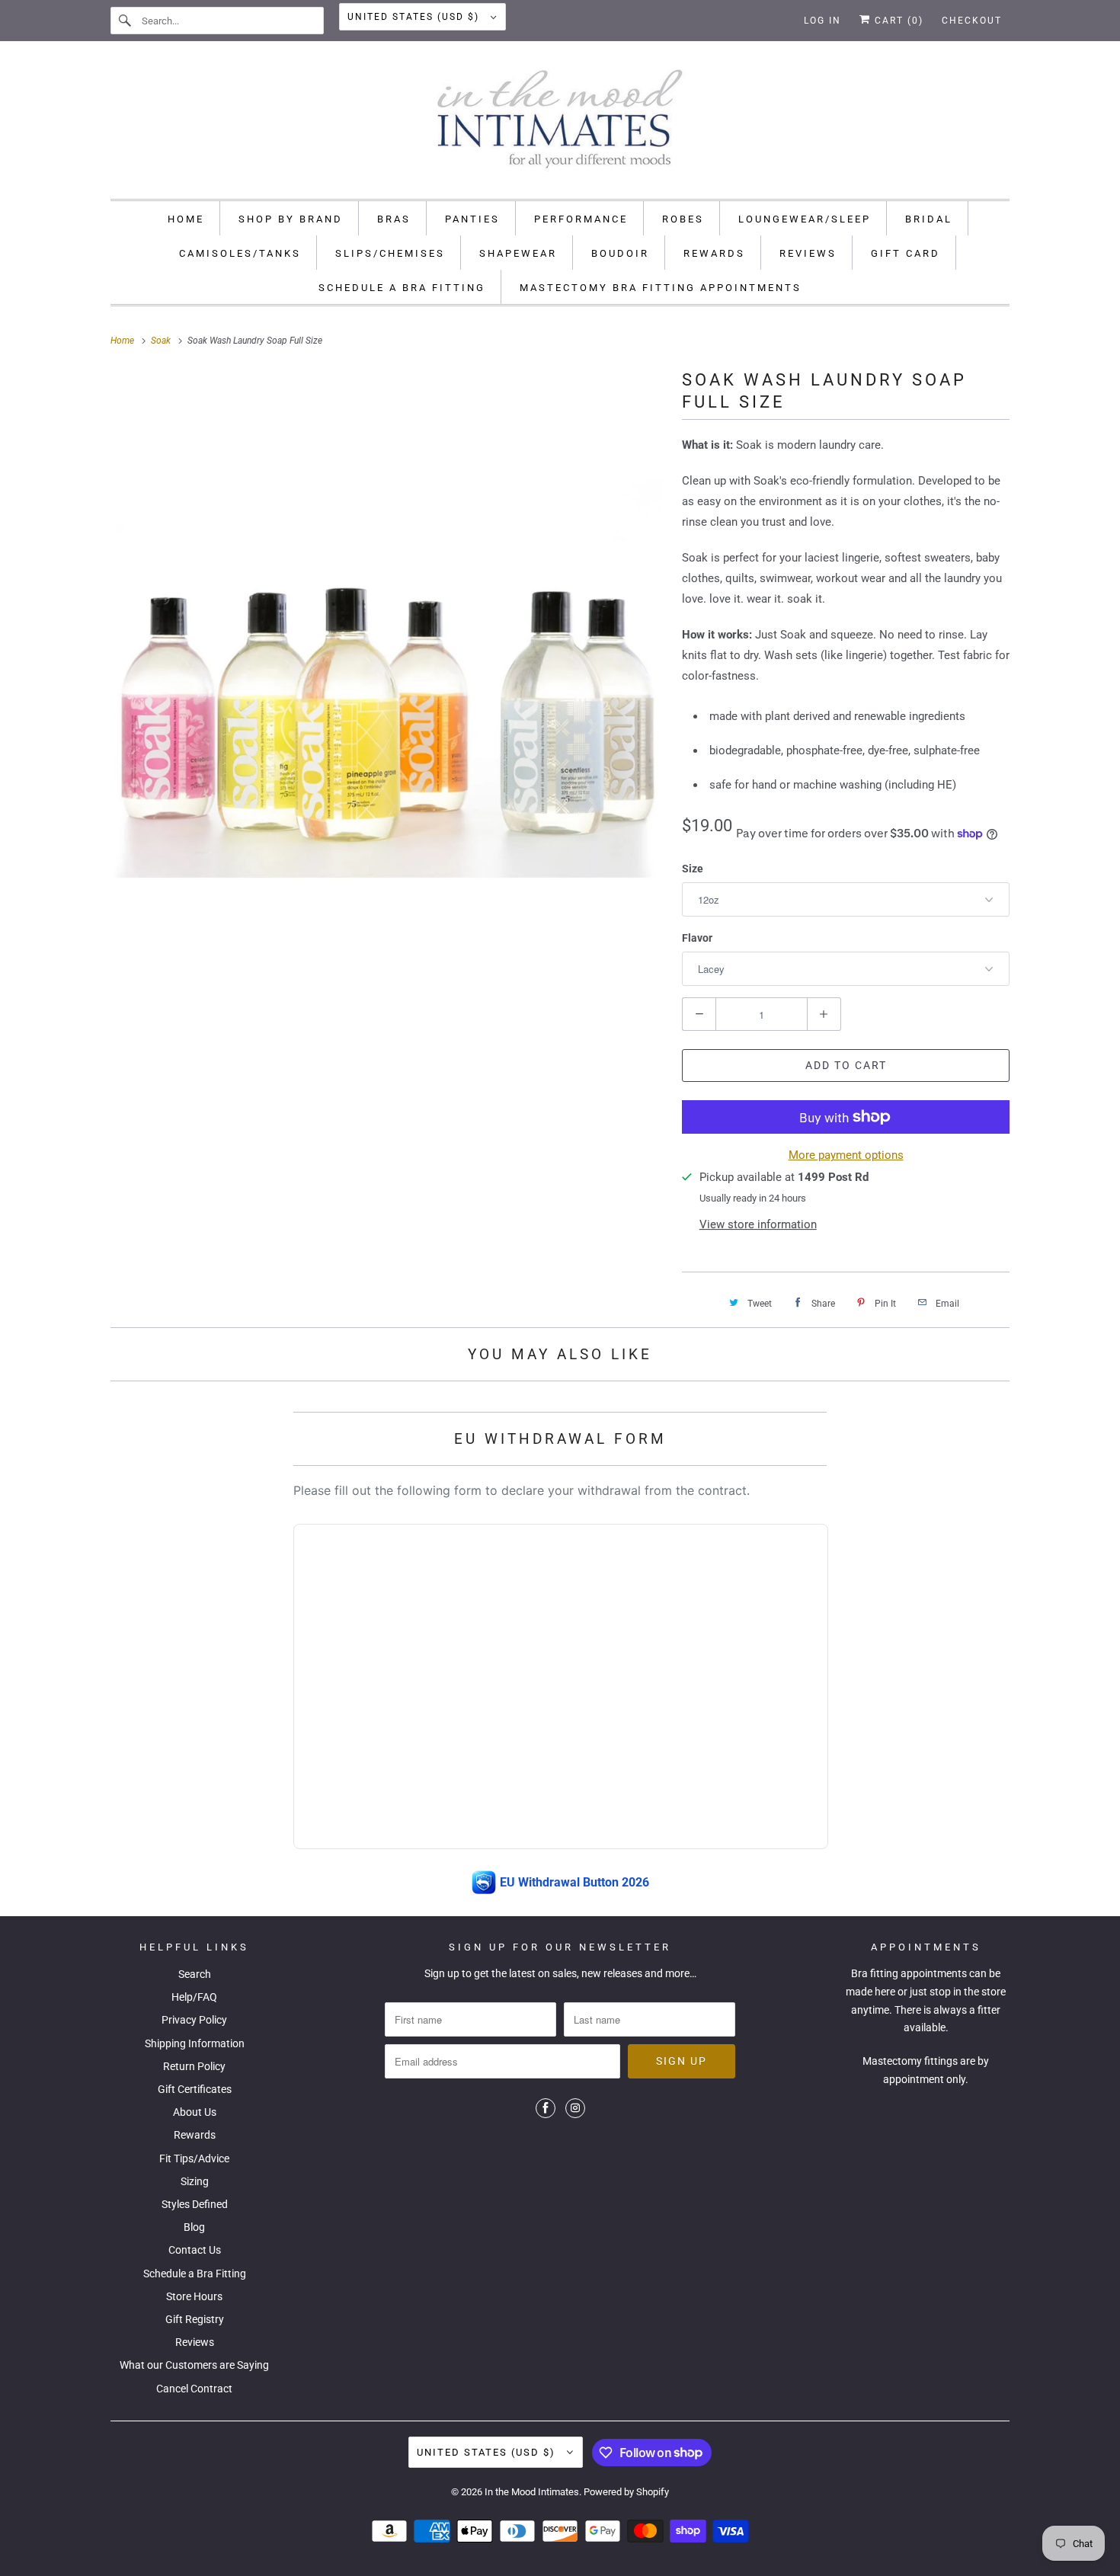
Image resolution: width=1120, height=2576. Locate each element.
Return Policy (194, 2066)
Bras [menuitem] (394, 219)
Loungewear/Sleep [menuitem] (805, 219)
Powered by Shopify (626, 2492)
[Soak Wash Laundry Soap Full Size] (389, 644)
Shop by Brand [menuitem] (291, 219)
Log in (822, 21)
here (885, 1992)
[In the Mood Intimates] (560, 124)
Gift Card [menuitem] (906, 253)
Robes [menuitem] (683, 219)
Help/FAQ (194, 1997)
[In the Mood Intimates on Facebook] (546, 2108)
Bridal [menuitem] (929, 219)
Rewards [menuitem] (714, 253)
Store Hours (194, 2296)
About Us (195, 2112)
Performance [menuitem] (581, 219)
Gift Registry (195, 2319)
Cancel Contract (194, 2389)
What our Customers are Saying (194, 2365)
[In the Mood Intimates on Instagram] (575, 2108)
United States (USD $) (415, 17)
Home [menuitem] (186, 219)
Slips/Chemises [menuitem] (390, 253)
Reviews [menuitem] (808, 253)
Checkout (972, 21)
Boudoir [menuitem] (620, 253)
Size (693, 869)
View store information (758, 1224)
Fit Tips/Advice (194, 2158)
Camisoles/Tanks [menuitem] (240, 253)
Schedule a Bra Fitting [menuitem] (402, 288)
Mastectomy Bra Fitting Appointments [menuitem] (661, 288)
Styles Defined (195, 2204)
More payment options (846, 1155)
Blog (194, 2227)
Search (195, 1974)
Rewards (195, 2135)
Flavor (697, 938)
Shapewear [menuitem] (518, 253)
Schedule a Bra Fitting (195, 2274)
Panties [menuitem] (472, 219)
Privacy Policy (194, 2020)
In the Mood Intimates (532, 2492)
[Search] (126, 21)
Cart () (897, 21)
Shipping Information (195, 2043)
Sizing (195, 2181)
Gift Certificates (195, 2089)
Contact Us (195, 2250)
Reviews (195, 2342)
